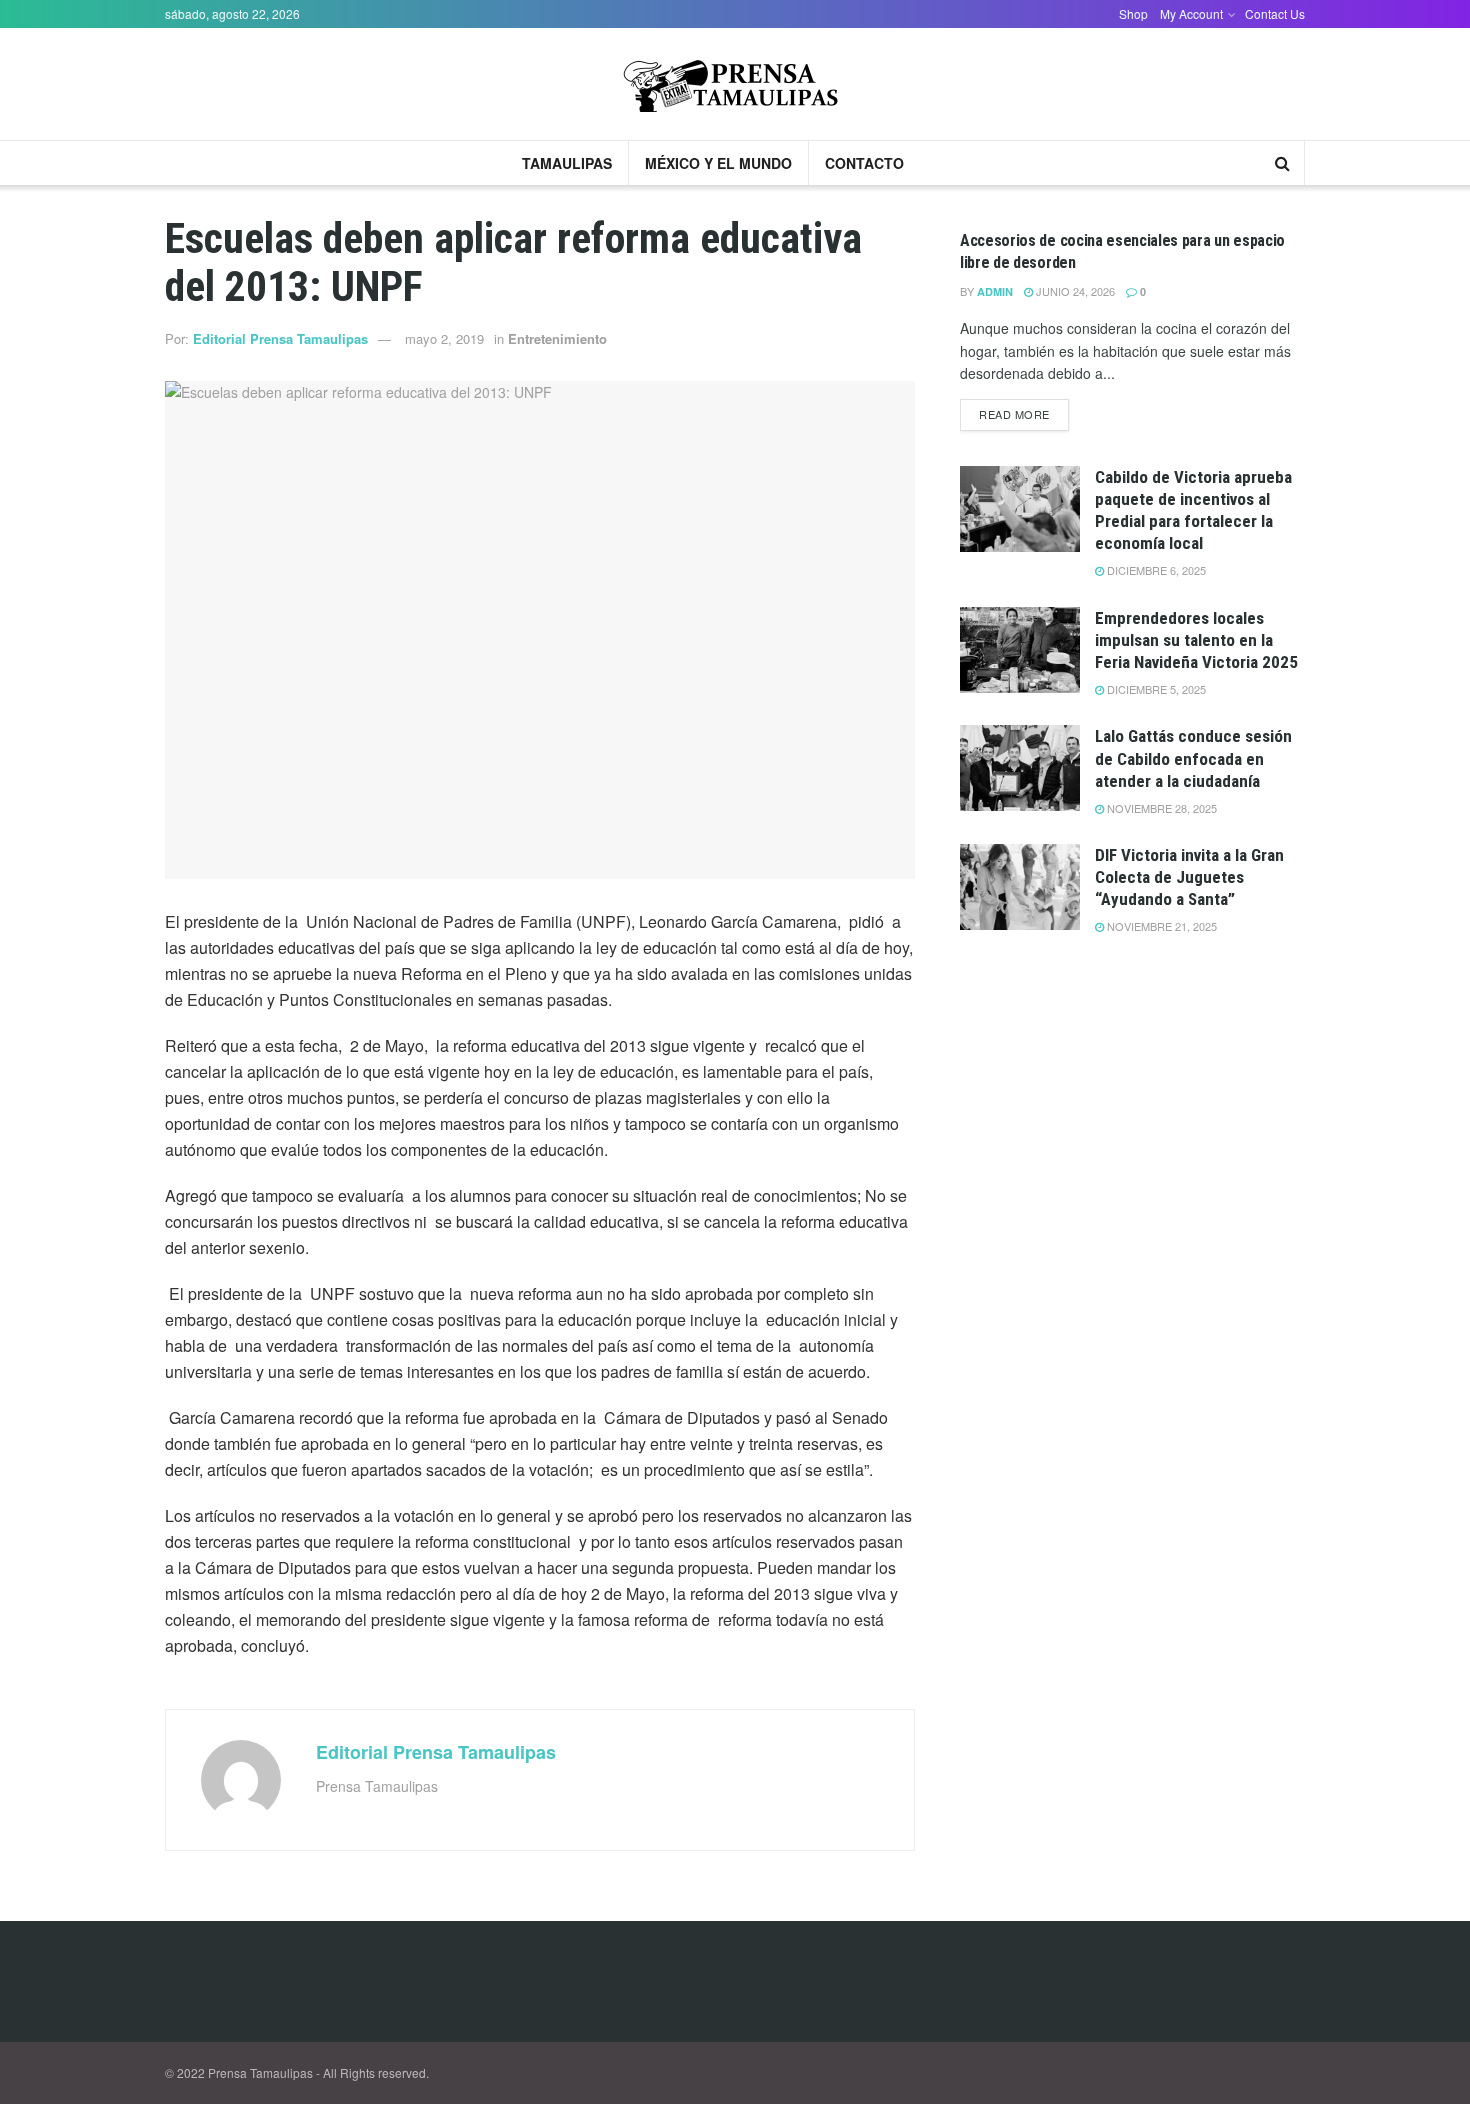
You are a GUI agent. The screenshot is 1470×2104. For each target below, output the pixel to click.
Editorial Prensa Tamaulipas (280, 338)
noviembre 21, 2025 (1160, 926)
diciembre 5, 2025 (1155, 689)
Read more (1014, 414)
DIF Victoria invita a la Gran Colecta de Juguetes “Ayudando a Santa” (1189, 877)
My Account (1191, 13)
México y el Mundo (718, 163)
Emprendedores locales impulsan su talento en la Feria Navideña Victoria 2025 (1196, 640)
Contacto (864, 163)
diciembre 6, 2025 (1155, 570)
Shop (1133, 13)
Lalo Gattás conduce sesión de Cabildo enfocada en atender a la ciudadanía (1193, 758)
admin (995, 291)
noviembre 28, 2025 (1160, 808)
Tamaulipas (567, 163)
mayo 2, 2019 (444, 338)
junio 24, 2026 (1074, 291)
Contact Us (1275, 13)
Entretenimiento (557, 338)
